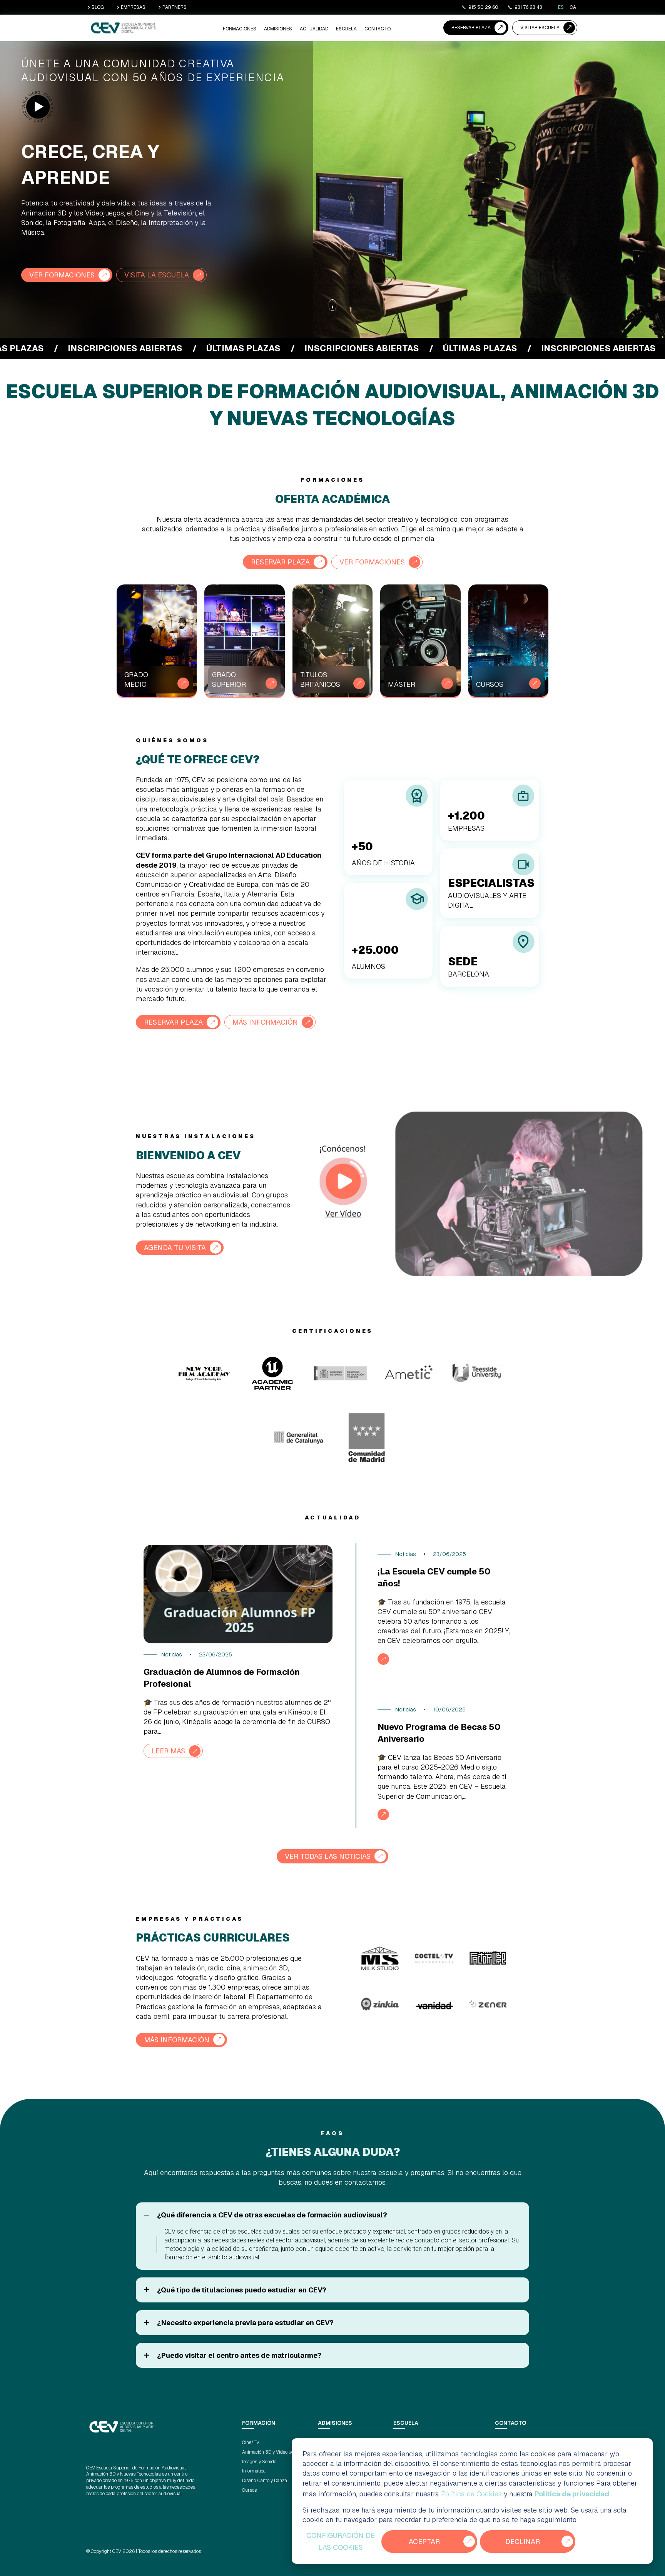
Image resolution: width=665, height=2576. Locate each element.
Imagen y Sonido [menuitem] (259, 2462)
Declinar (523, 2542)
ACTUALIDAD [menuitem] (314, 29)
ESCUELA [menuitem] (346, 29)
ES (561, 7)
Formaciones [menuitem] (240, 29)
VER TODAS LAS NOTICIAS (328, 1856)
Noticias (172, 1654)
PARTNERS (175, 7)
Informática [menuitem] (254, 2471)
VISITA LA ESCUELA (157, 275)
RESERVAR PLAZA (471, 28)
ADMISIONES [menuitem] (278, 29)
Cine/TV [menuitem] (251, 2442)
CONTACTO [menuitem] (378, 29)
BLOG (98, 7)
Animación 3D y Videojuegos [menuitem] (272, 2452)
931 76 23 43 (528, 7)
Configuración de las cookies (341, 2542)
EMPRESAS (133, 7)
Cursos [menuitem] (249, 2490)
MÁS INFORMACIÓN (265, 1022)
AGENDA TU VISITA (175, 1248)
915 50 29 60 (483, 7)
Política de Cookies (471, 2494)
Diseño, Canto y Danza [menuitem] (265, 2481)
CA (573, 7)
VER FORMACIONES (62, 275)
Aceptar (424, 2542)
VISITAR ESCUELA (540, 28)
